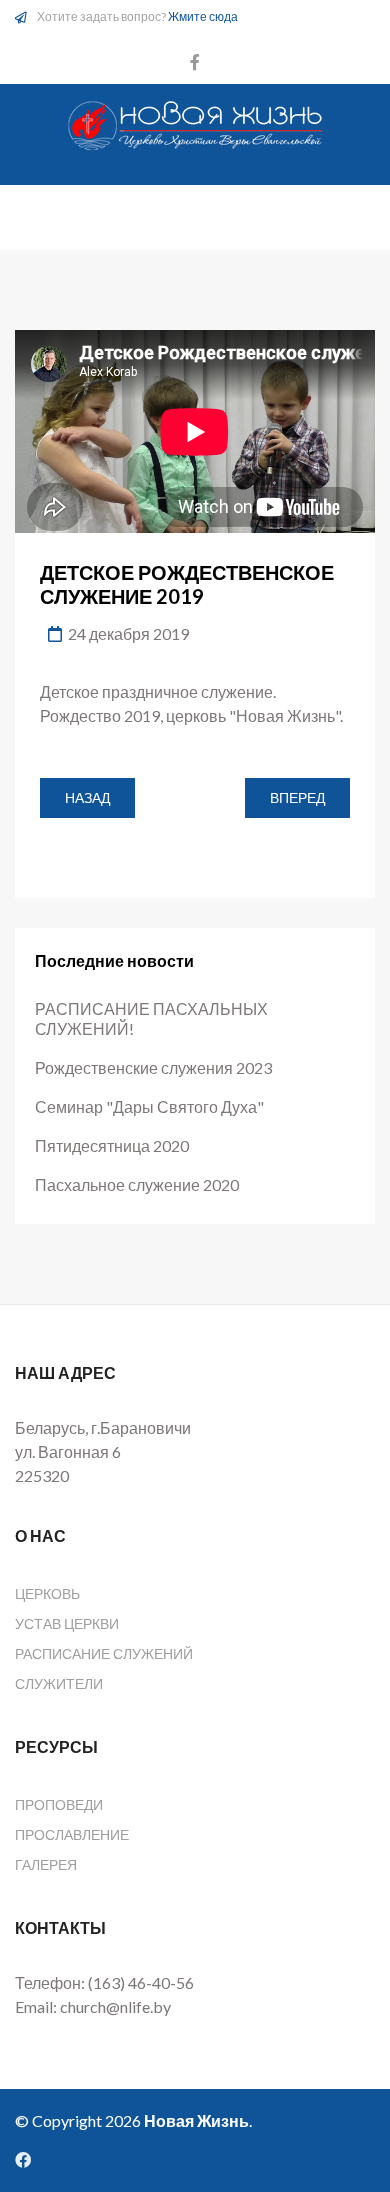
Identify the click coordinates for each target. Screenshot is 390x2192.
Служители (59, 1683)
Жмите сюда (203, 16)
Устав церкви (67, 1623)
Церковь (47, 1593)
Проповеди (59, 1804)
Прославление (72, 1834)
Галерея (46, 1864)
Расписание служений (104, 1653)
